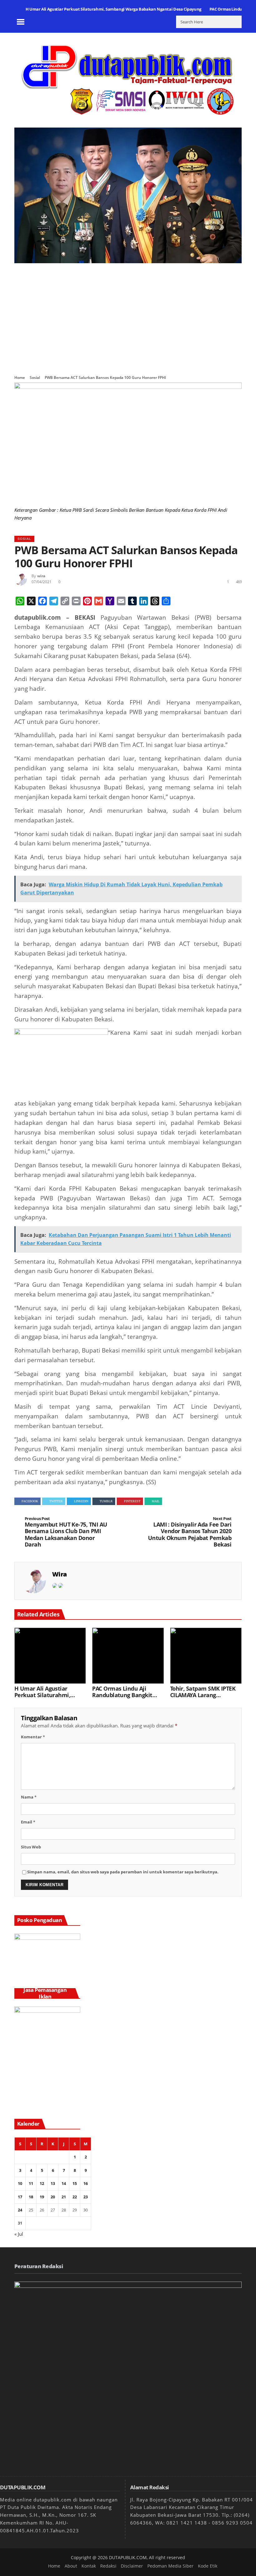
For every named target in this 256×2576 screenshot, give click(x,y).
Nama (29, 1797)
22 (75, 2197)
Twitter (56, 1501)
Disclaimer (132, 2566)
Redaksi (108, 2566)
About (71, 2566)
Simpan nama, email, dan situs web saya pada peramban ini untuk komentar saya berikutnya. (123, 1872)
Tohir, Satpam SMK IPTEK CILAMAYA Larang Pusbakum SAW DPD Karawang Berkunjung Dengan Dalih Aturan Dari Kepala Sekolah (204, 1692)
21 (64, 2197)
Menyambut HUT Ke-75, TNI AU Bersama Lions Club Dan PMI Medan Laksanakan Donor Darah (66, 1532)
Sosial (35, 378)
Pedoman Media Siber (170, 2566)
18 (31, 2197)
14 (64, 2183)
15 (75, 2183)
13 (53, 2183)
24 (20, 2210)
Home (20, 378)
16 (86, 2183)
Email (28, 1822)
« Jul (19, 2234)
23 (86, 2197)
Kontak (89, 2566)
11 (31, 2183)
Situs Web (31, 1847)
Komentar (33, 1737)
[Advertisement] (128, 315)
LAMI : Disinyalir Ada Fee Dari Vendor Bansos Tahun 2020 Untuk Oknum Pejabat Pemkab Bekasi (190, 1532)
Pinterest (132, 1501)
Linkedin (81, 1501)
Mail (156, 1501)
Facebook (30, 1501)
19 (42, 2197)
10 (20, 2183)
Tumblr (106, 1501)
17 (20, 2197)
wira (41, 576)
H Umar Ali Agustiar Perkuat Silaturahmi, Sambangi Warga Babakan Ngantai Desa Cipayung (113, 9)
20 (53, 2197)
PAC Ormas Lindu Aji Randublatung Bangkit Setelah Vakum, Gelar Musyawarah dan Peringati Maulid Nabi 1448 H (122, 1692)
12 (42, 2183)
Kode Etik (208, 2566)
